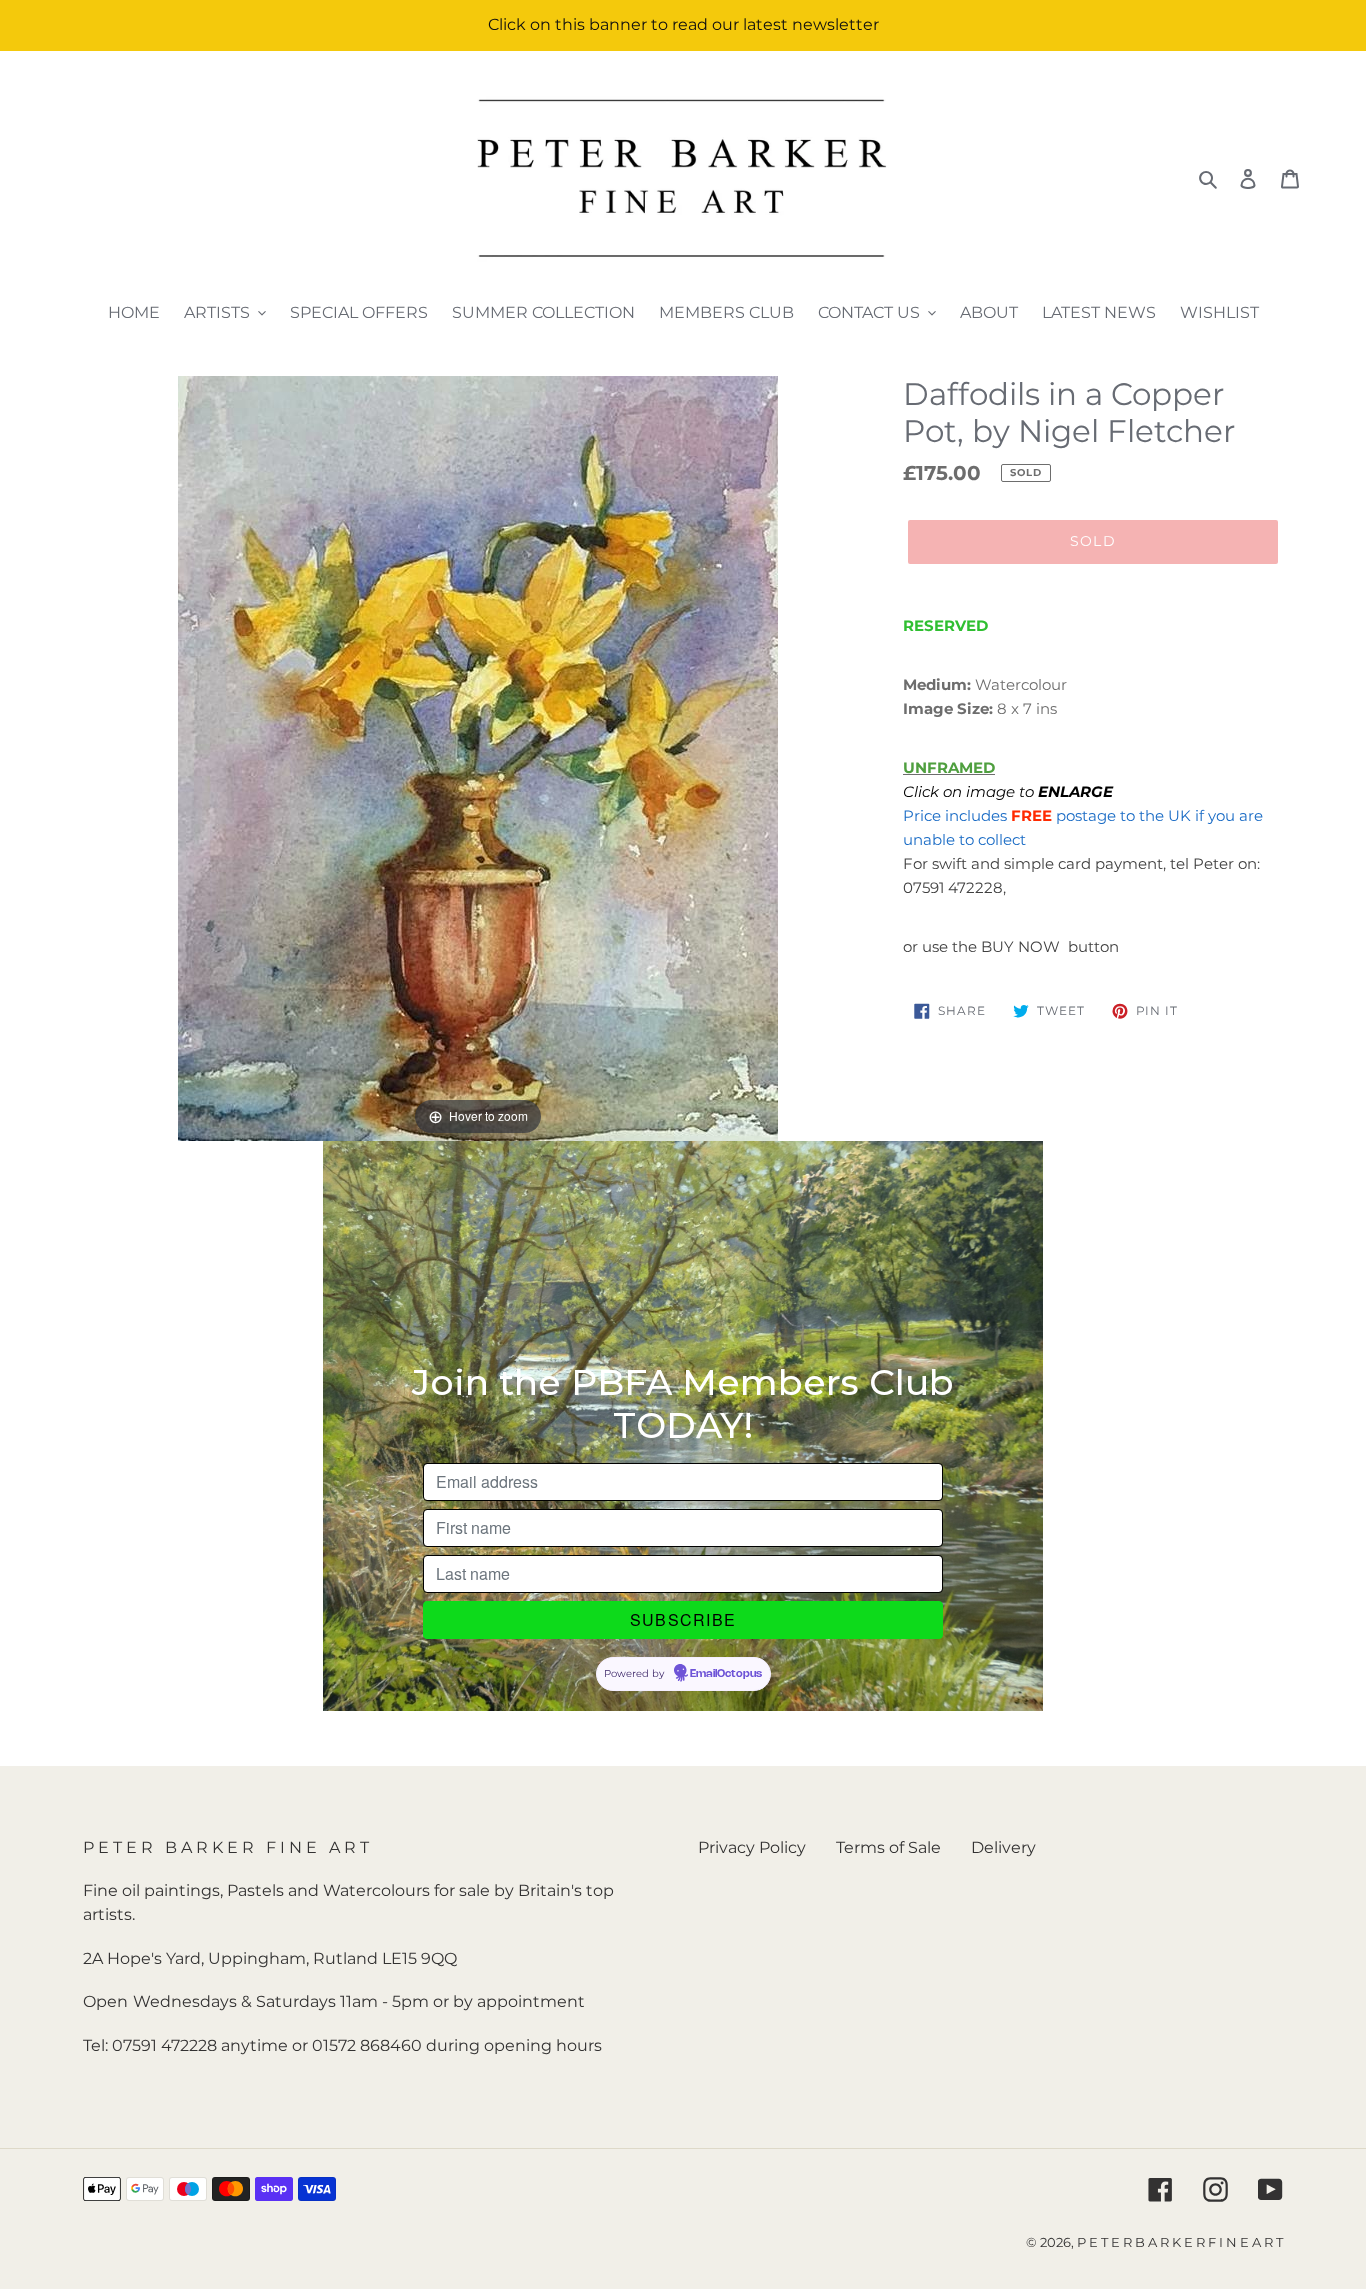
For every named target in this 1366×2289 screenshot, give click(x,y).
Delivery (1003, 1847)
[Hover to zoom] (478, 756)
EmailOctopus (726, 1674)
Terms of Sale (888, 1847)
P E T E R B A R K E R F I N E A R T (1180, 2242)
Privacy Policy (752, 1847)
